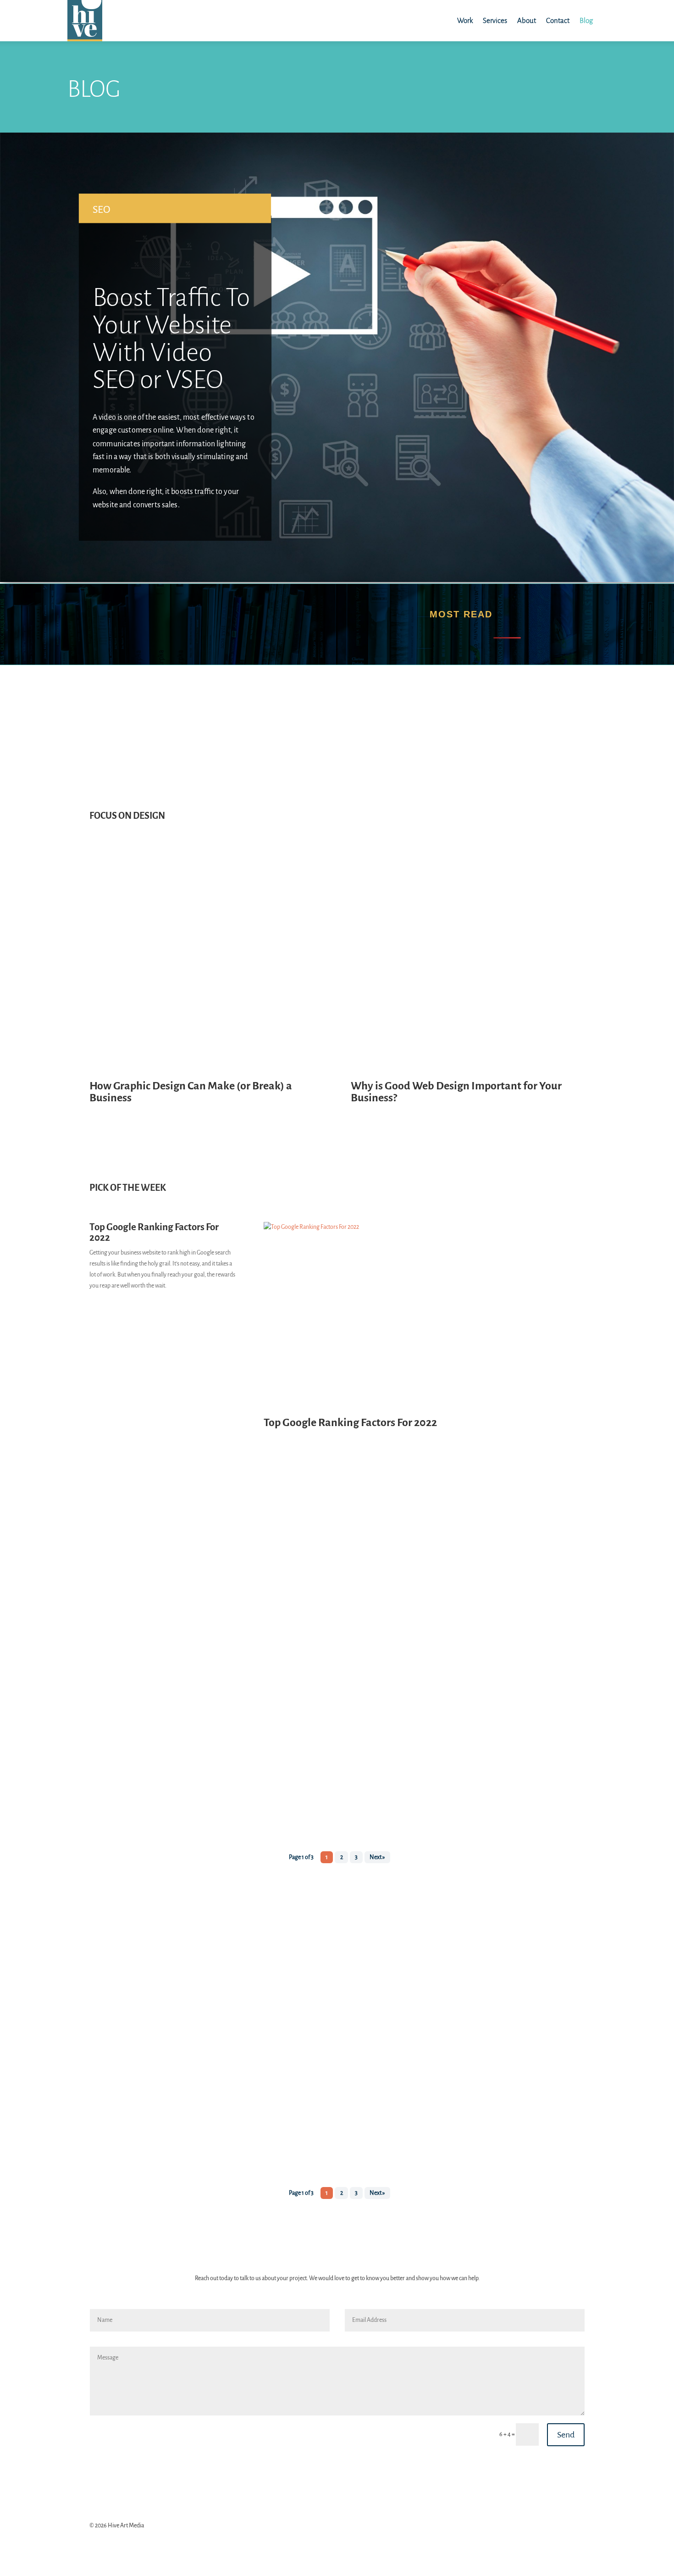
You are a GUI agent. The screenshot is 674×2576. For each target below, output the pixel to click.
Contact (558, 21)
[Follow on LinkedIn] (577, 2528)
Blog (586, 21)
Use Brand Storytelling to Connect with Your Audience (197, 1869)
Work (465, 21)
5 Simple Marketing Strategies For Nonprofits (257, 178)
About (527, 21)
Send (566, 2435)
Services (495, 21)
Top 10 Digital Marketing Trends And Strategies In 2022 (289, 469)
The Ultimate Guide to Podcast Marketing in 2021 (188, 1596)
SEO (102, 209)
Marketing (111, 1887)
